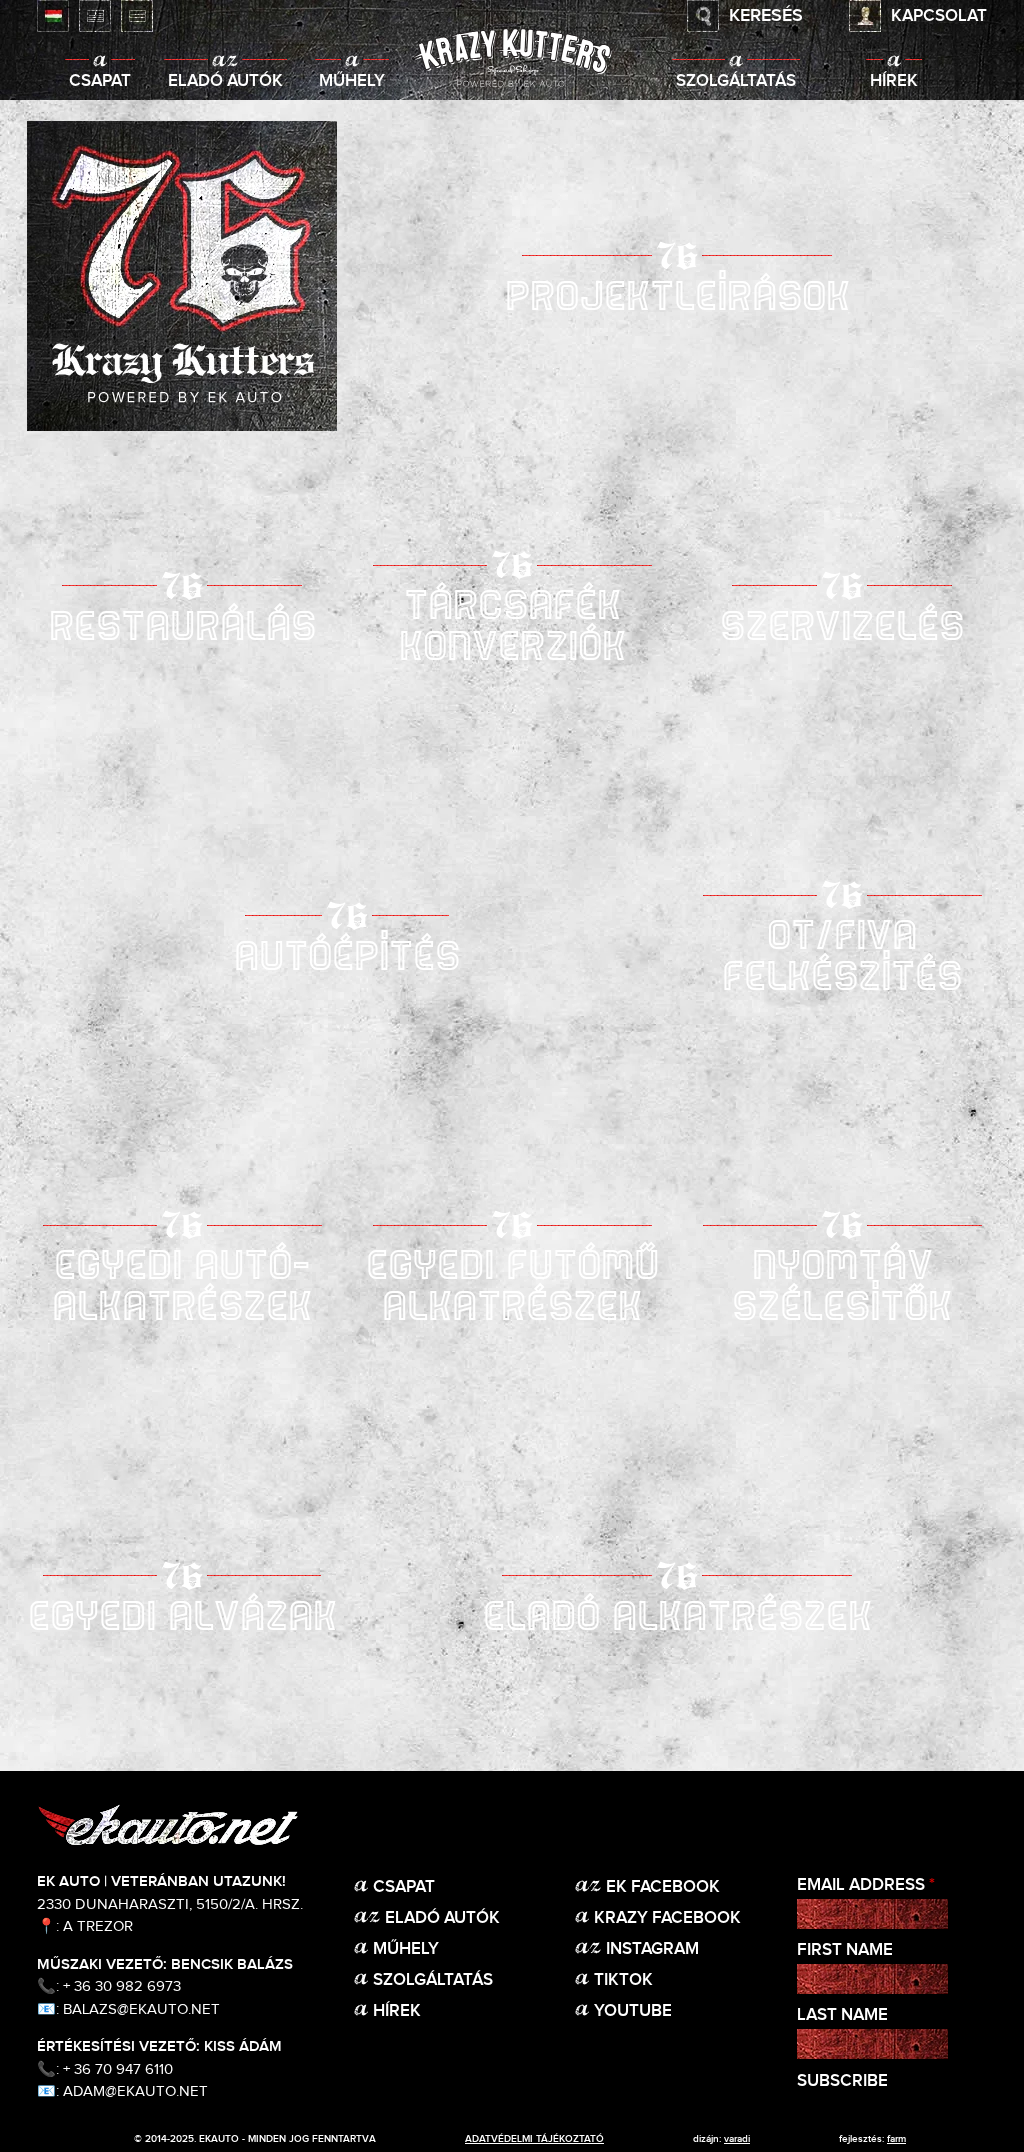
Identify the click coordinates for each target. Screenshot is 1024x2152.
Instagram (652, 1949)
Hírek (894, 81)
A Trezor (98, 1926)
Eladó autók (225, 81)
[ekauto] (512, 59)
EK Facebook (663, 1887)
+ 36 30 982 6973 (122, 1986)
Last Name (842, 2015)
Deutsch (137, 16)
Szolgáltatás (736, 81)
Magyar (53, 16)
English (95, 16)
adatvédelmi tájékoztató (534, 2139)
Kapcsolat (939, 16)
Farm (896, 2139)
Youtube (633, 2011)
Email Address (866, 1885)
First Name (845, 1950)
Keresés (766, 16)
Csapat (100, 81)
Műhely (352, 81)
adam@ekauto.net (135, 2091)
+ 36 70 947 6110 (118, 2069)
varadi (737, 2139)
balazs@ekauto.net (141, 2009)
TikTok (623, 1980)
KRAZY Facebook (667, 1918)
